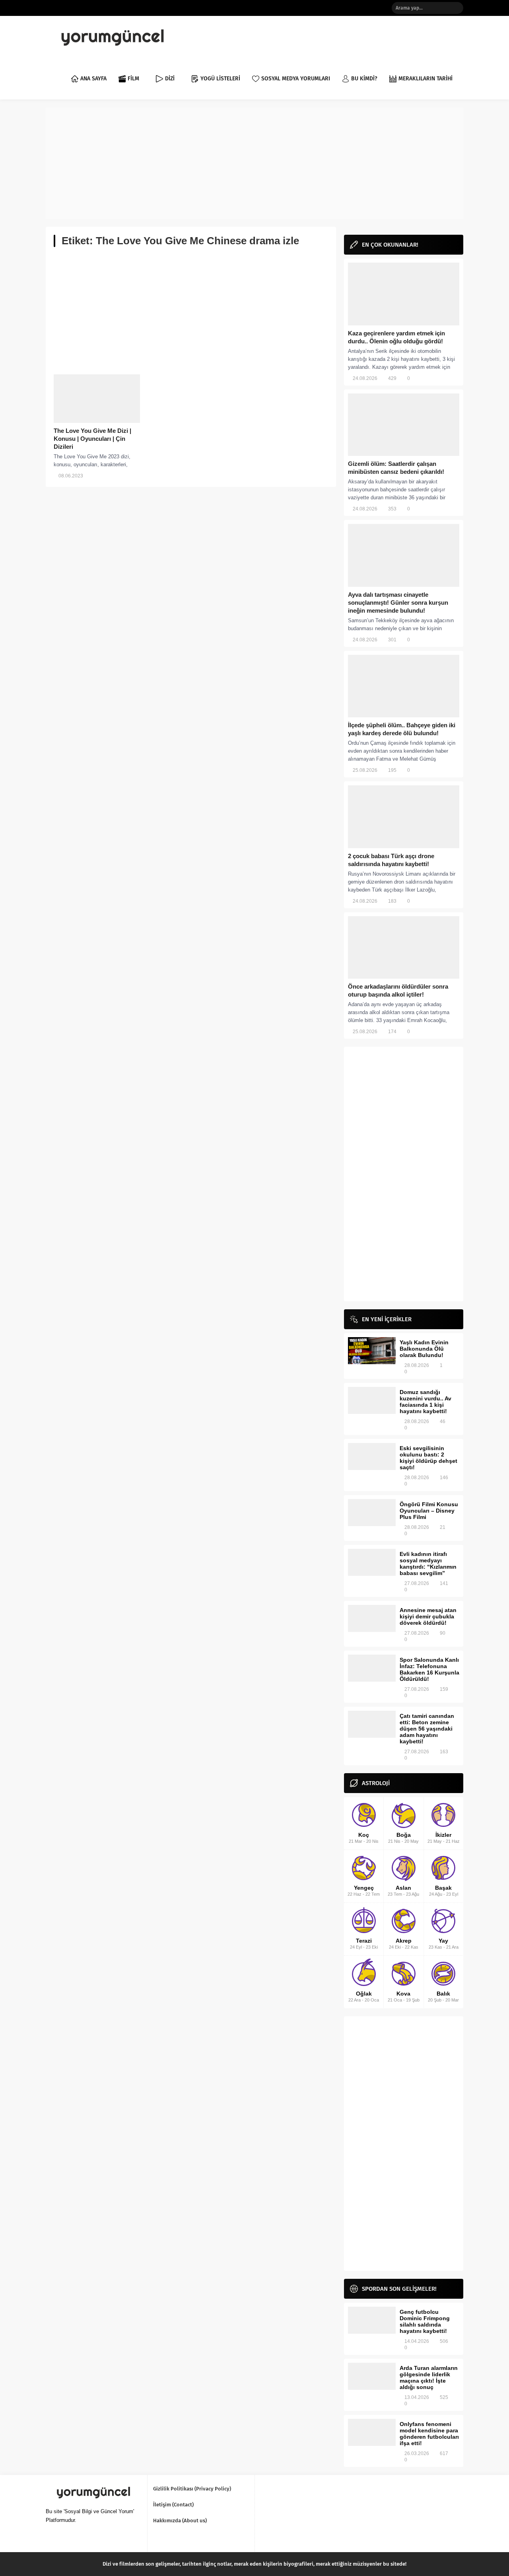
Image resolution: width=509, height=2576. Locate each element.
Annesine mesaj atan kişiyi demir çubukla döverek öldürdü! (428, 1616)
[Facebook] (347, 8)
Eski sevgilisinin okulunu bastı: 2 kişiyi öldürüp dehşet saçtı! (428, 1458)
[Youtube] (383, 8)
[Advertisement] (254, 163)
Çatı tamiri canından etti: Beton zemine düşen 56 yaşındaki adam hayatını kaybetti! (427, 1729)
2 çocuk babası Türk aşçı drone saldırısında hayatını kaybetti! (391, 860)
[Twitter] (359, 8)
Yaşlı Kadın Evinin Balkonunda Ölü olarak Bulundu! (424, 1349)
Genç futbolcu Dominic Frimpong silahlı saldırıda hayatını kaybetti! (425, 2321)
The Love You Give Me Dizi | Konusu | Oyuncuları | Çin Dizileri (92, 439)
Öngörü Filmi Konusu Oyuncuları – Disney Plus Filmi (429, 1511)
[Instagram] (371, 8)
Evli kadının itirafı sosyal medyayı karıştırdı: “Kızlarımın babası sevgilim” (428, 1564)
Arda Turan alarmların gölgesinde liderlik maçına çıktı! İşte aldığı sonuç (429, 2377)
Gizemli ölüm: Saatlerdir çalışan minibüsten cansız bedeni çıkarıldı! (396, 468)
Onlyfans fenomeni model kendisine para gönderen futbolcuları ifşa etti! (429, 2434)
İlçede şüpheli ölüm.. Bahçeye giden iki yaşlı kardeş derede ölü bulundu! (402, 729)
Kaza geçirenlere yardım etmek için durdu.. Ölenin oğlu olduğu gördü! (396, 337)
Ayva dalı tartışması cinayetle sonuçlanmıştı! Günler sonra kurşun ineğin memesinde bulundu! (398, 603)
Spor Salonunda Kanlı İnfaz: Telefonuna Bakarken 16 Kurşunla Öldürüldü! (429, 1669)
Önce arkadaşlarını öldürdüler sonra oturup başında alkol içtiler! (398, 990)
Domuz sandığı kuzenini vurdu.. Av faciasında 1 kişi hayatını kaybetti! (425, 1402)
